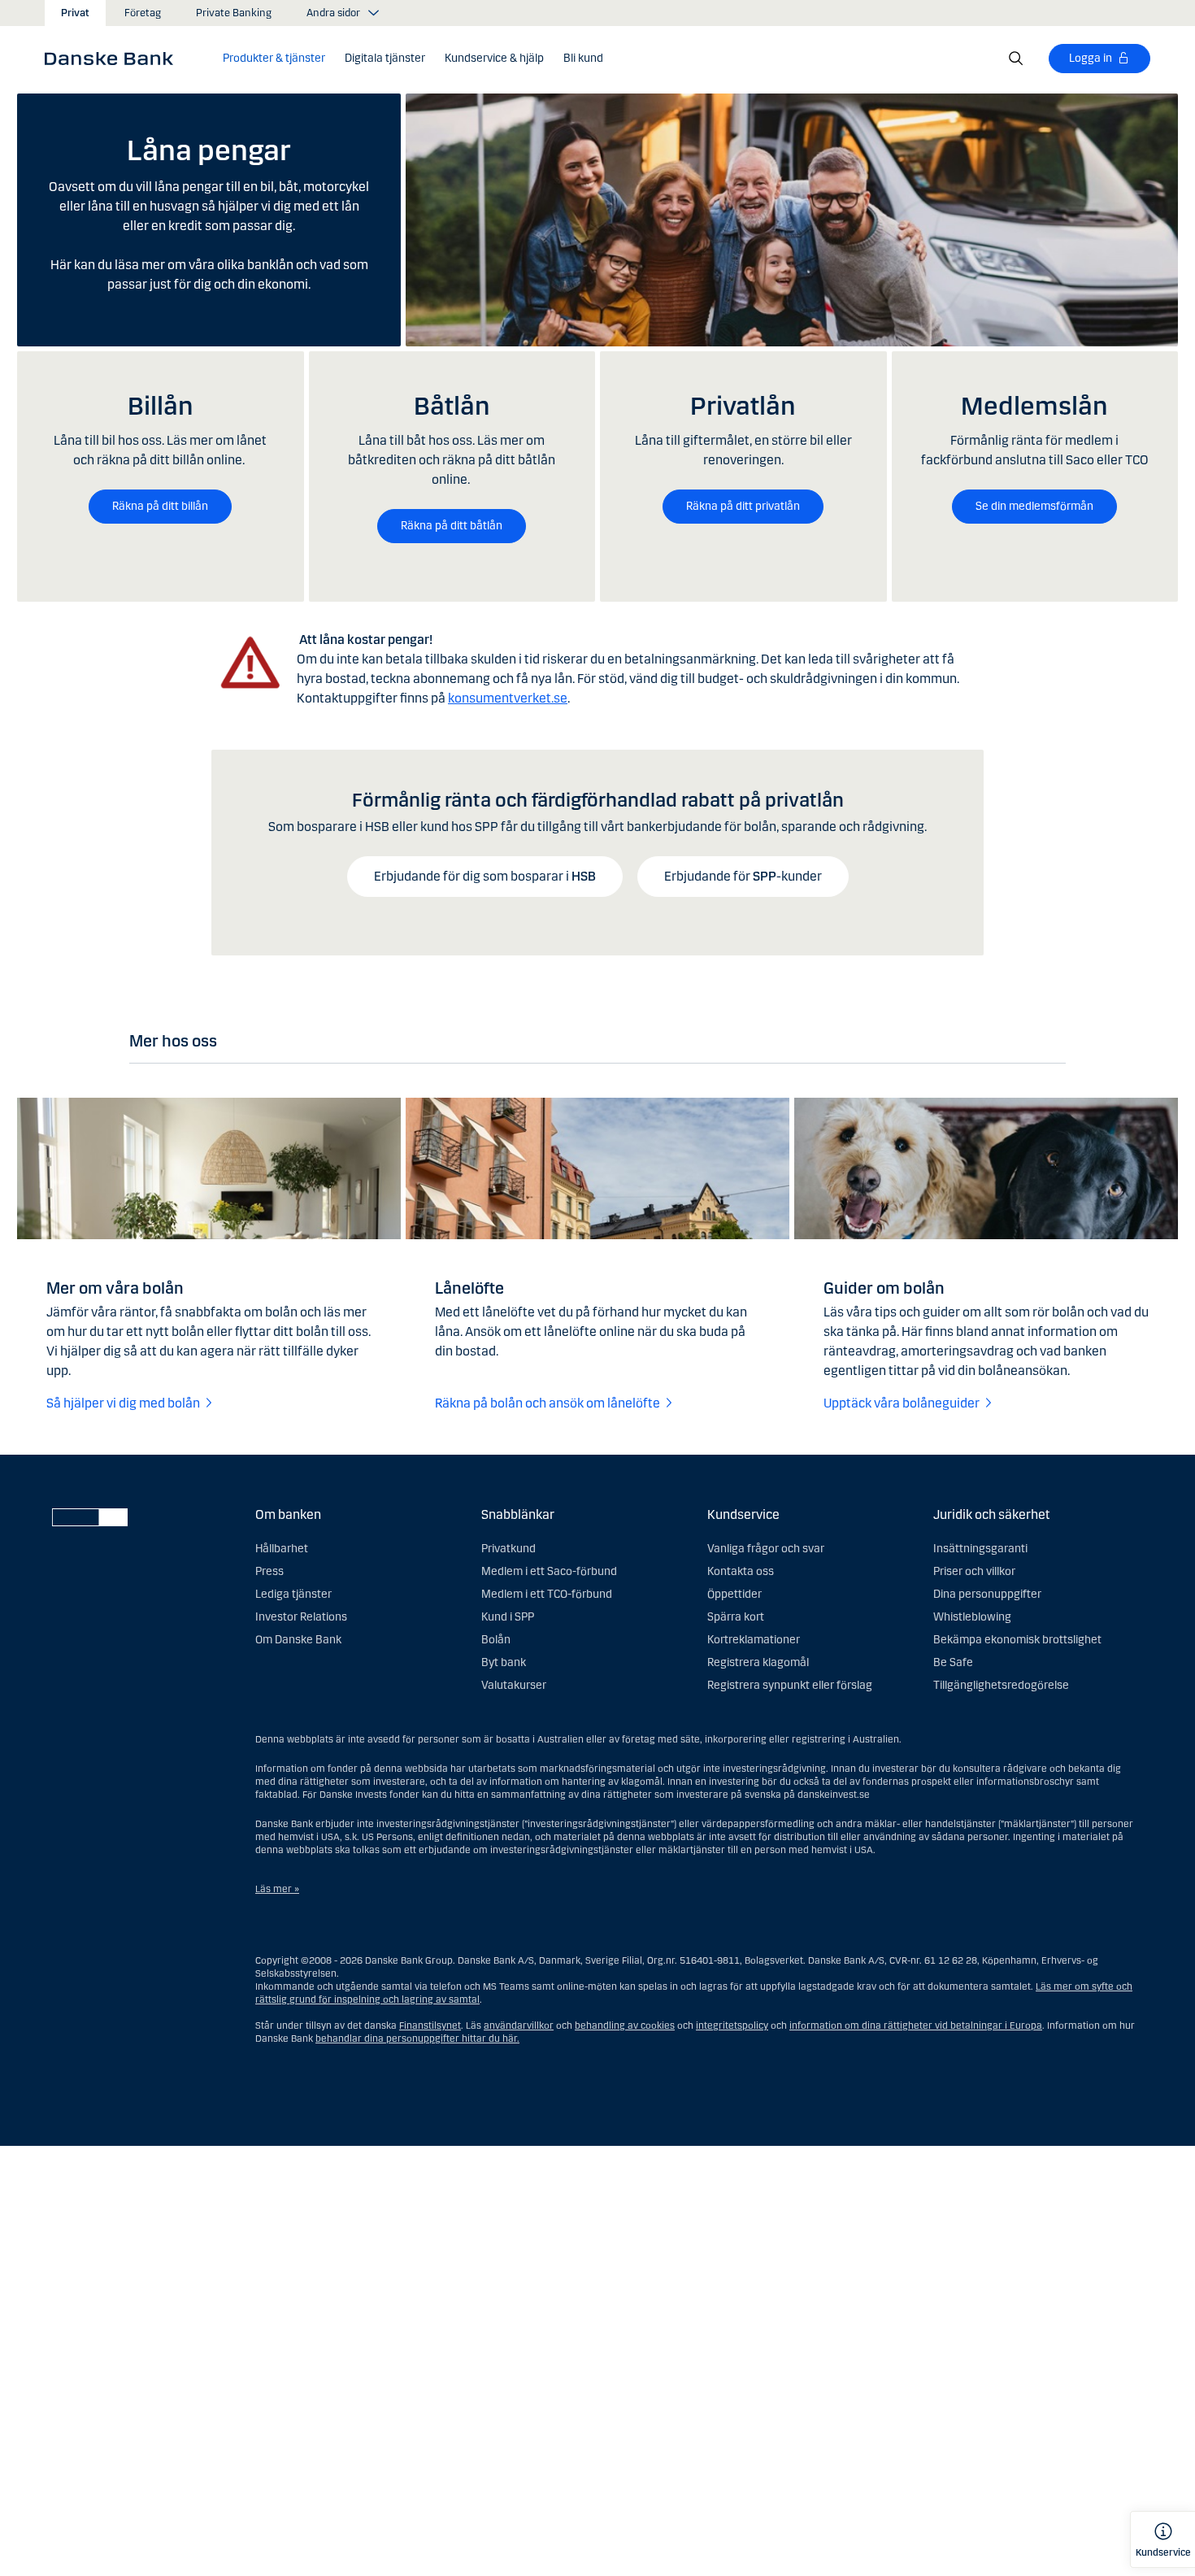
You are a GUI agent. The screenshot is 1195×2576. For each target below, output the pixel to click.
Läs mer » (277, 1889)
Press (269, 1571)
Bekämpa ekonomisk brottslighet (1017, 1640)
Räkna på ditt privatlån (743, 506)
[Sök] (1016, 59)
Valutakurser (514, 1685)
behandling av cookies (625, 2026)
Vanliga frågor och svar (766, 1549)
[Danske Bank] (114, 58)
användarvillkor (519, 2026)
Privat (75, 13)
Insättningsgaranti (980, 1549)
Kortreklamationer (754, 1640)
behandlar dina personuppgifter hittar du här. (417, 2039)
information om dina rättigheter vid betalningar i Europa (916, 2026)
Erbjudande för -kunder (743, 876)
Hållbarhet (282, 1549)
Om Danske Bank (298, 1640)
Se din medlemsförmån (1034, 506)
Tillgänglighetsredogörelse (1001, 1685)
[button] (274, 59)
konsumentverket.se (508, 698)
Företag (143, 13)
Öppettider (734, 1594)
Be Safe (953, 1662)
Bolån (496, 1640)
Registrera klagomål (758, 1662)
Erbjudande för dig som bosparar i (485, 876)
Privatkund (508, 1549)
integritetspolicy (732, 2026)
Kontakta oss (741, 1571)
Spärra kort (736, 1617)
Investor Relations (301, 1617)
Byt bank (504, 1662)
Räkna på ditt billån (160, 506)
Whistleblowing (972, 1617)
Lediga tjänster (293, 1594)
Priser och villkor (974, 1571)
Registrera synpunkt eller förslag (790, 1685)
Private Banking (234, 13)
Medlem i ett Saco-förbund (549, 1571)
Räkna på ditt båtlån (452, 526)
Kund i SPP (508, 1617)
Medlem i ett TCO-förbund (547, 1594)
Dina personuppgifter (987, 1594)
